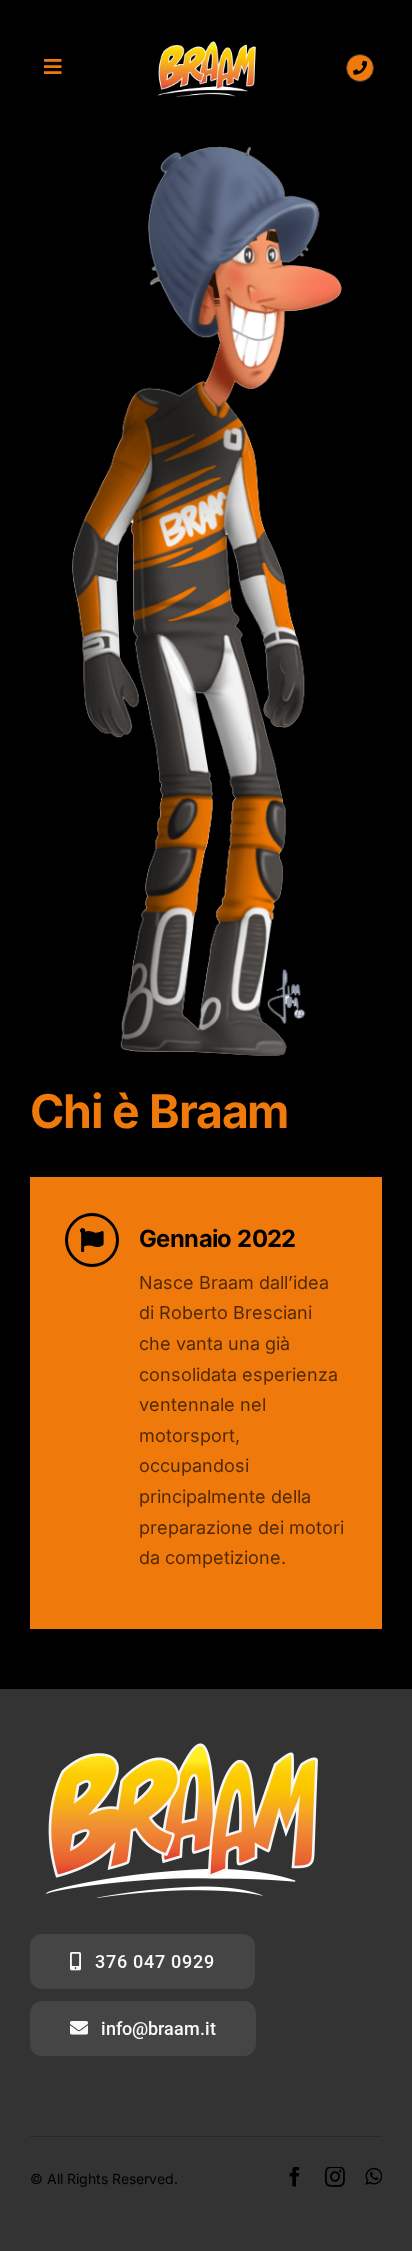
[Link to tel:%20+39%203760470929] (360, 68)
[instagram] (335, 2177)
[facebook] (295, 2177)
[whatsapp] (373, 2177)
